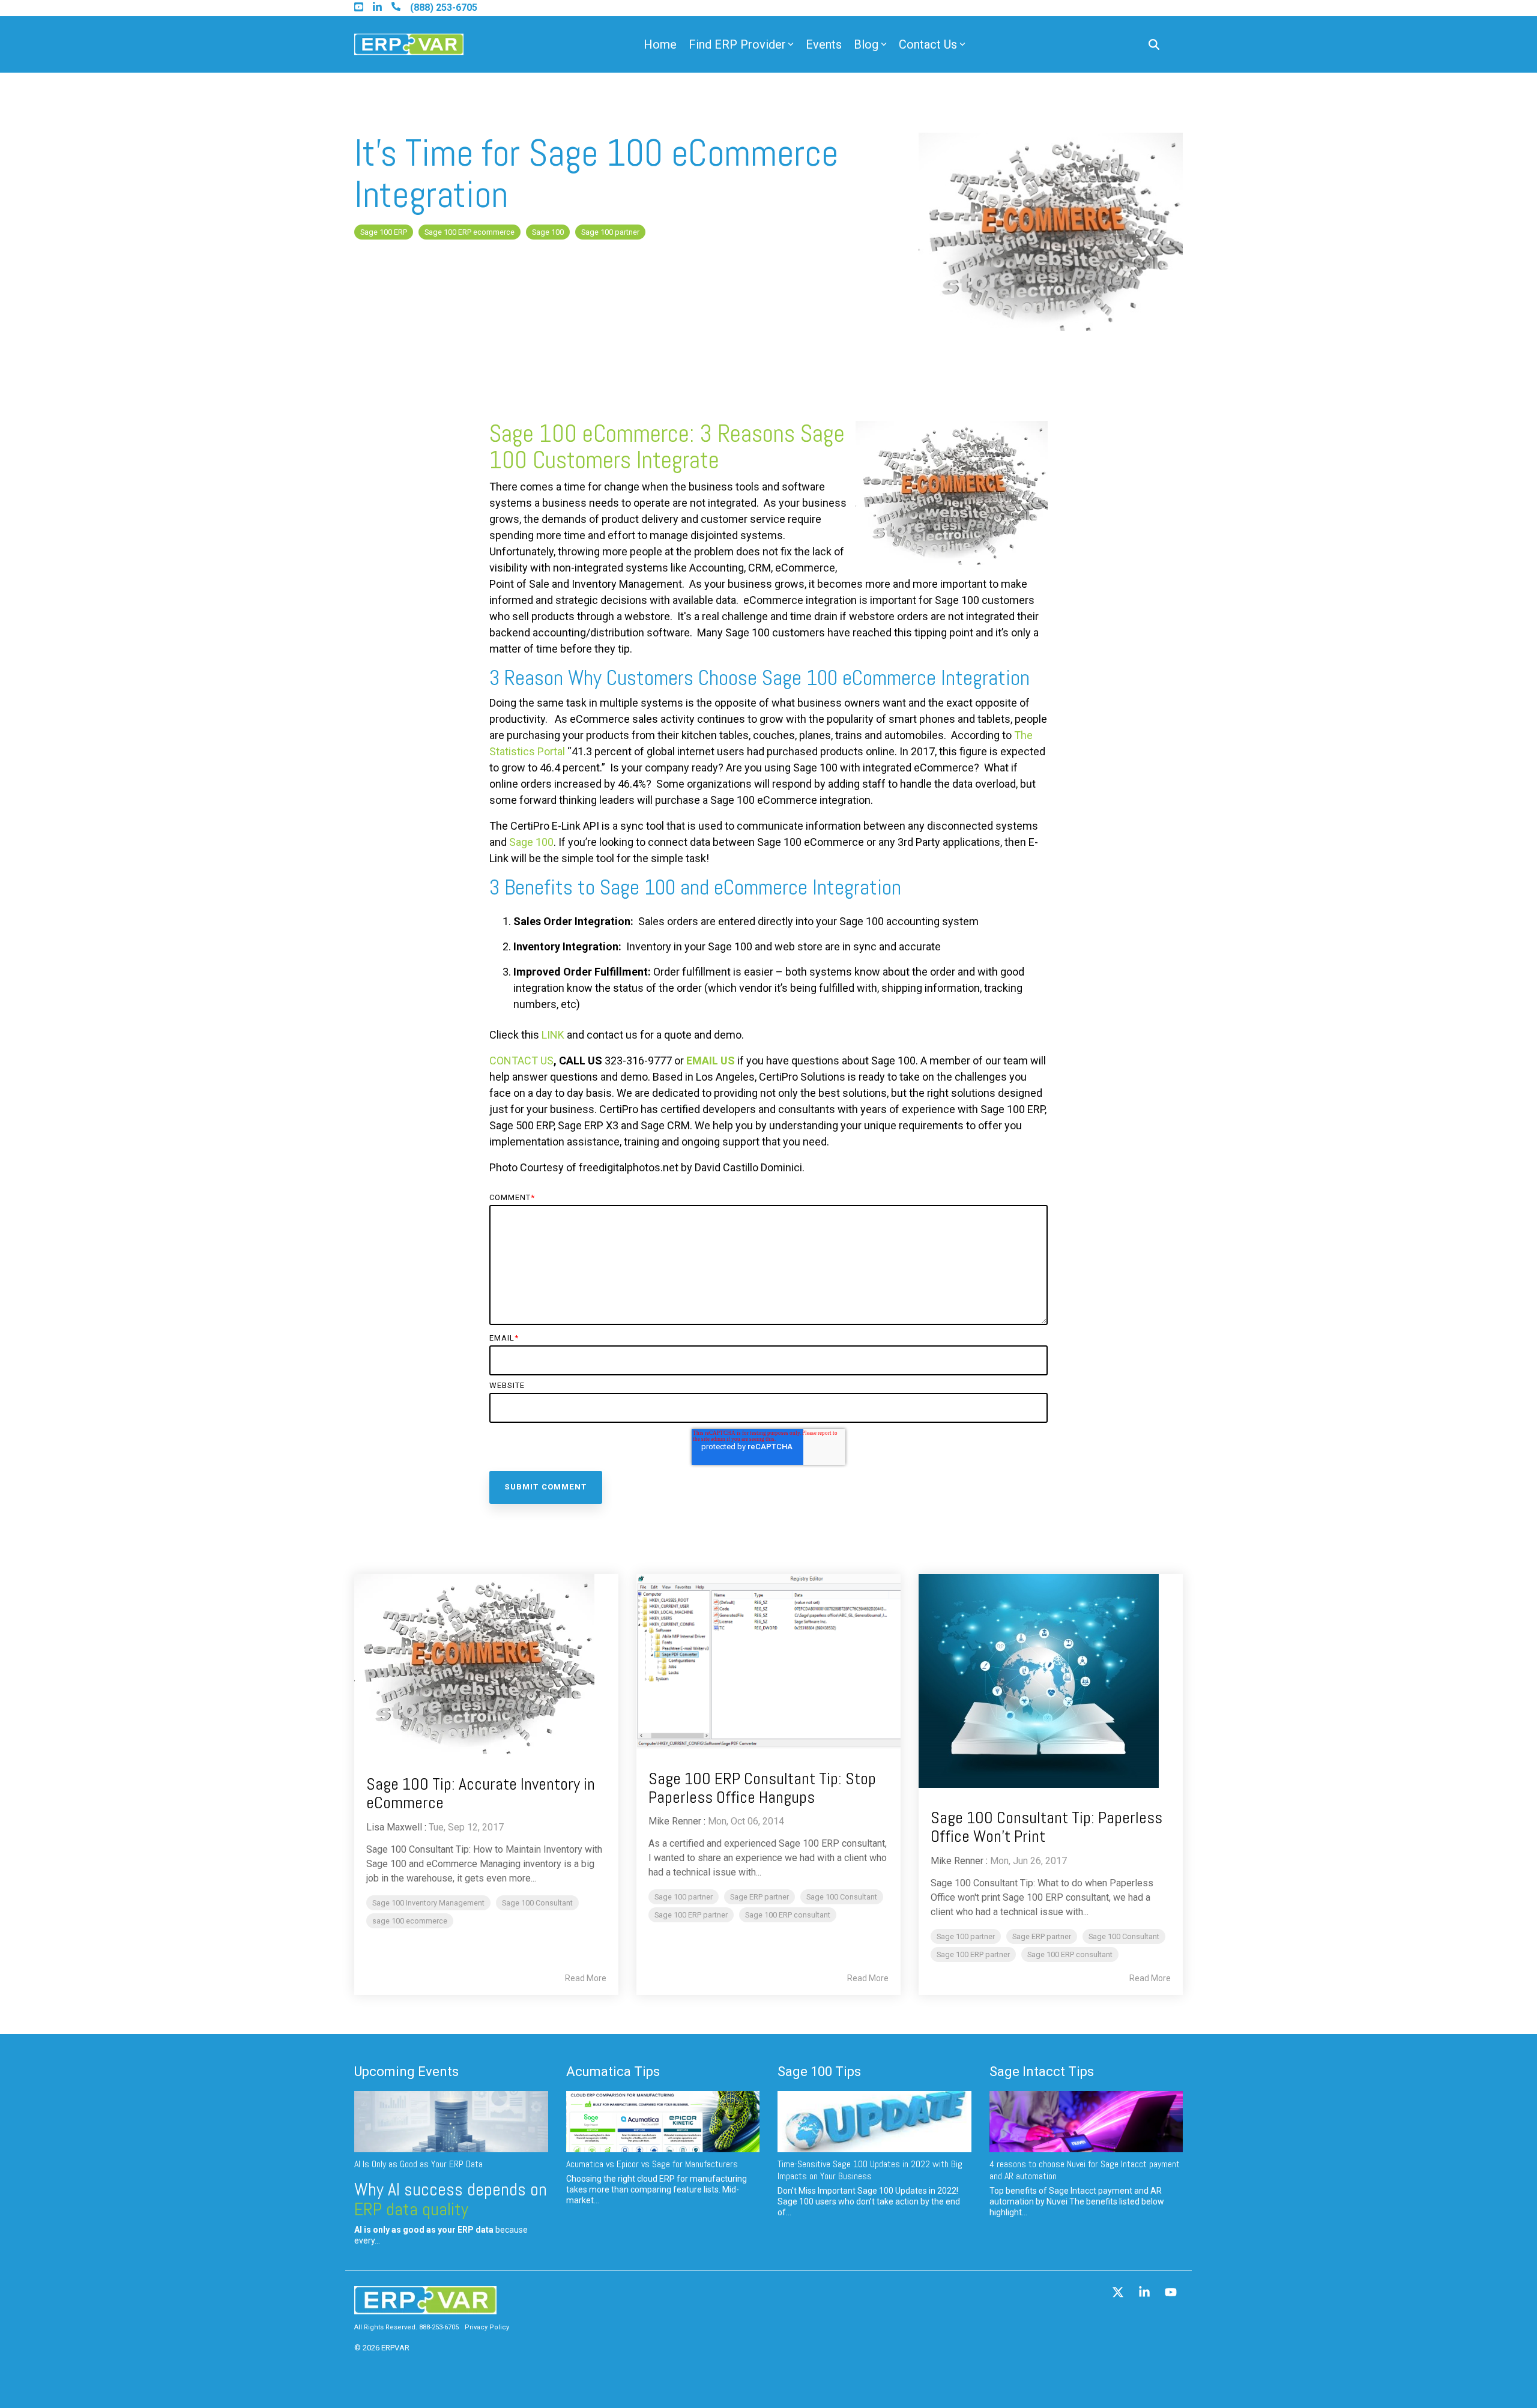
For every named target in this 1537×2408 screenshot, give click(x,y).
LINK (553, 1035)
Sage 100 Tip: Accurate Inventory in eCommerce (481, 1793)
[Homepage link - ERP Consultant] (425, 2309)
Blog (866, 44)
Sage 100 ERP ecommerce (470, 232)
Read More (586, 1978)
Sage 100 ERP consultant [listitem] (788, 1915)
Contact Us (928, 44)
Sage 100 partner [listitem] (684, 1897)
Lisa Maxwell (394, 1827)
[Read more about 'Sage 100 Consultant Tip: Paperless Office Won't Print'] (1051, 1681)
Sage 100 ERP (384, 232)
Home (660, 44)
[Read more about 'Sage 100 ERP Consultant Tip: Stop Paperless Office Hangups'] (768, 1661)
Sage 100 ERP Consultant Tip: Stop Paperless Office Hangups (762, 1788)
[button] (1119, 2293)
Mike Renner (675, 1821)
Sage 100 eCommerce (589, 434)
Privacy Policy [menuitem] (487, 2327)
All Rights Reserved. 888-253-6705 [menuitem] (406, 2327)
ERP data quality (411, 2209)
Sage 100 (548, 232)
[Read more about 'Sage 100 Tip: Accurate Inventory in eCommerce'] (486, 1664)
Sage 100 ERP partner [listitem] (691, 1915)
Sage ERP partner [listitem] (759, 1897)
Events (824, 44)
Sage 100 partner (610, 232)
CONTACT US (521, 1061)
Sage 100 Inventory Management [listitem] (428, 1903)
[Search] (1154, 45)
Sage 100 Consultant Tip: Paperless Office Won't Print (1046, 1827)
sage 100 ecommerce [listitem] (410, 1921)
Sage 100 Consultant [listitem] (537, 1903)
